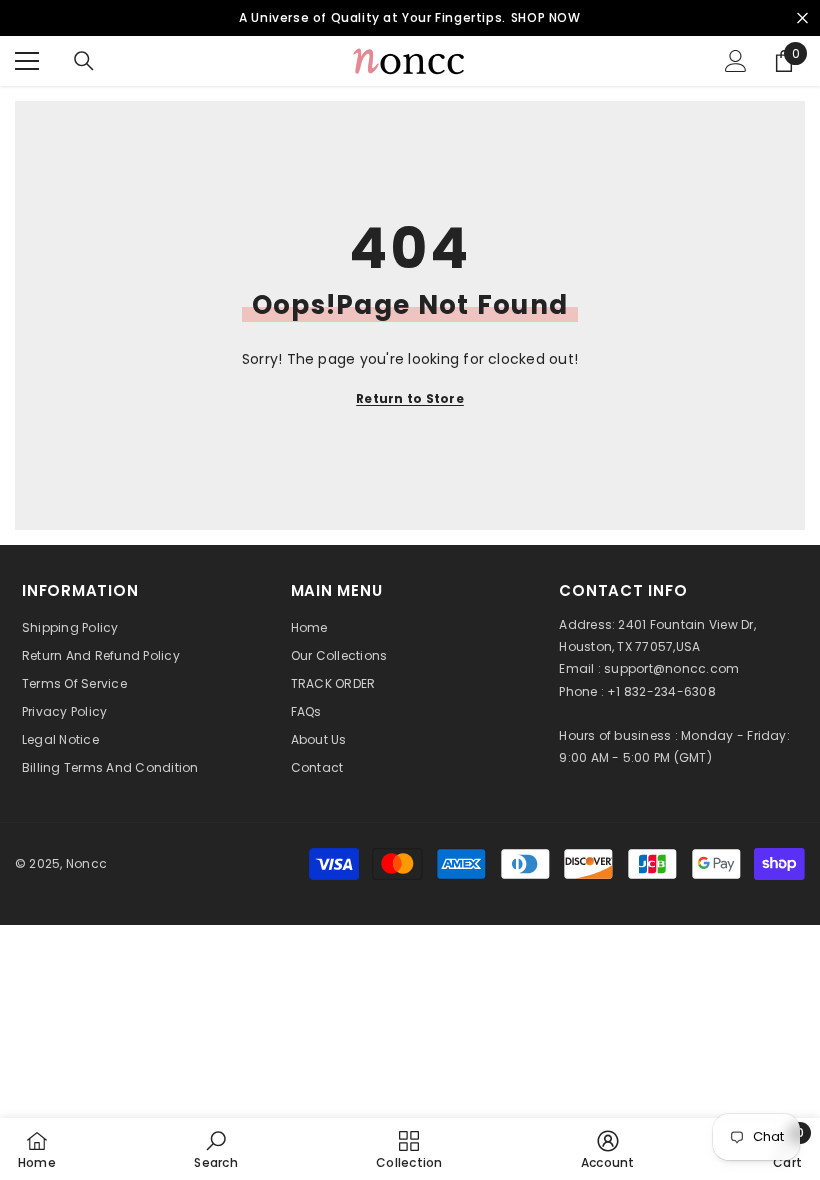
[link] (215, 1149)
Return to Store (410, 398)
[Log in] (736, 61)
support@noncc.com (671, 668)
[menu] (27, 61)
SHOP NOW (546, 17)
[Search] (84, 61)
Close (802, 18)
